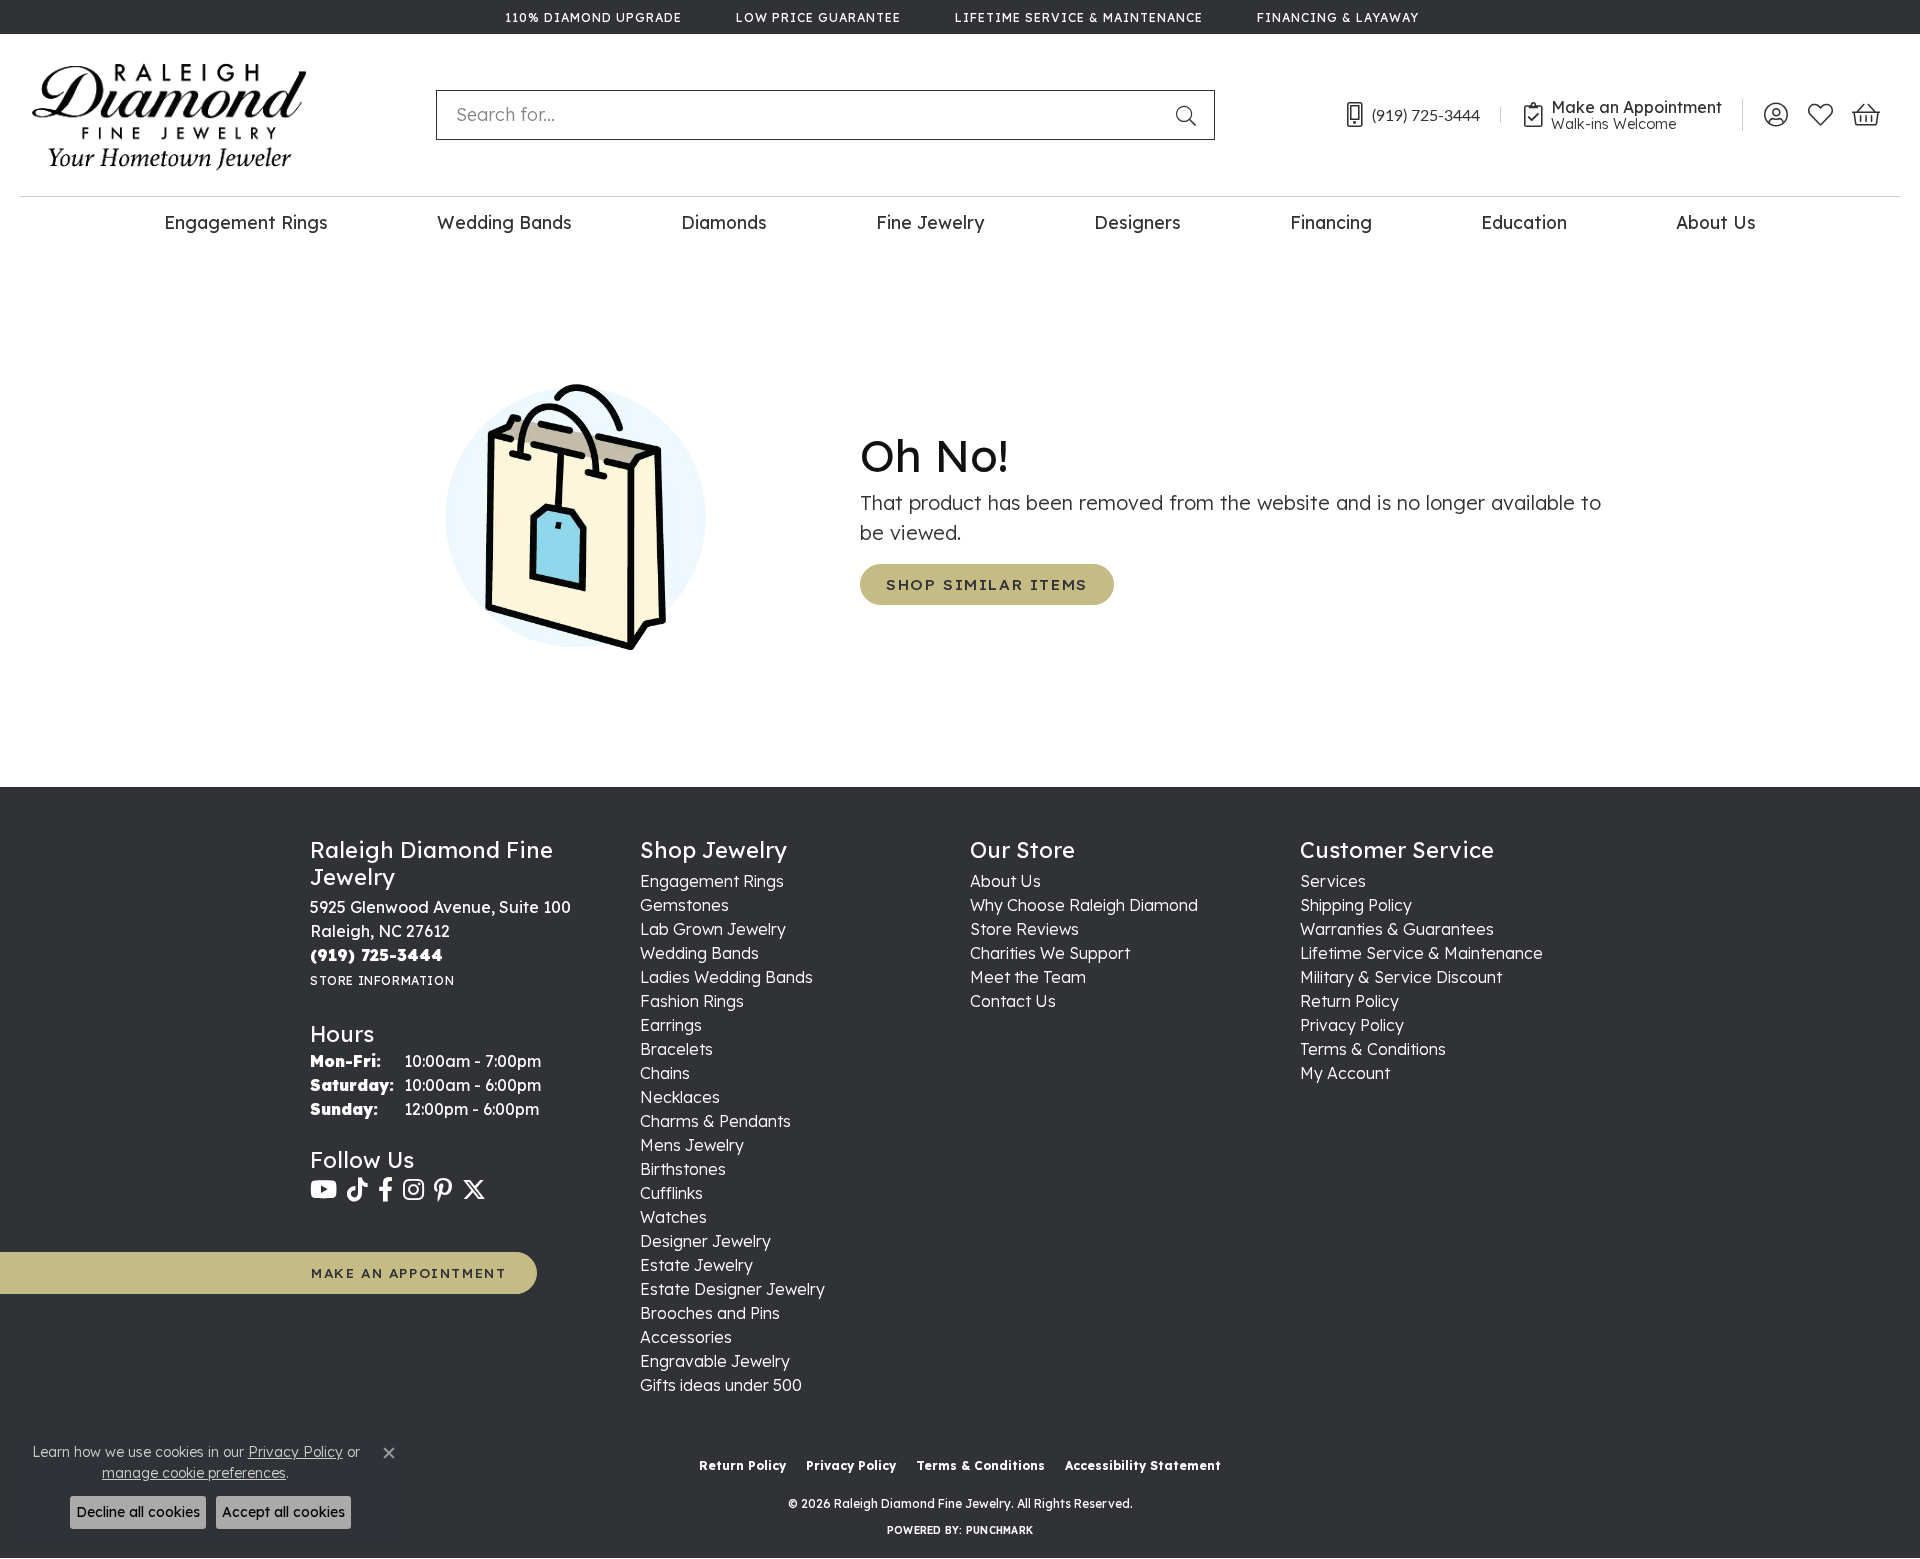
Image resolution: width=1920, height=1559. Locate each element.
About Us (1716, 222)
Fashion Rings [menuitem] (692, 1001)
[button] (1775, 115)
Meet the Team (1028, 977)
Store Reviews (1024, 929)
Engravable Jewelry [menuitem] (715, 1361)
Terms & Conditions (1373, 1049)
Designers (1137, 222)
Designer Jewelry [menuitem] (705, 1241)
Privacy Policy (1352, 1025)
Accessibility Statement (1143, 1465)
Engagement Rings (246, 222)
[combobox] (801, 115)
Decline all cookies (138, 1512)
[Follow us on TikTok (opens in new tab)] (357, 1190)
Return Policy (1349, 1001)
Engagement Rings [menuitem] (712, 881)
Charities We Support (1050, 953)
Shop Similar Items (987, 584)
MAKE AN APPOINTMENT (408, 1272)
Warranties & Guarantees (1397, 929)
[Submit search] (1190, 115)
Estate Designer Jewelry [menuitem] (732, 1289)
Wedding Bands (504, 222)
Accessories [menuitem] (686, 1337)
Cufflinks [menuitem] (671, 1193)
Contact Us (1013, 1001)
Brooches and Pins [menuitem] (710, 1313)
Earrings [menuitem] (671, 1025)
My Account (1345, 1073)
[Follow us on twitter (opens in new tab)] (474, 1190)
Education (1524, 222)
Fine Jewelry (930, 222)
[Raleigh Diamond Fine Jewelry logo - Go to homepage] (169, 115)
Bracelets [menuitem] (676, 1049)
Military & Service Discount (1401, 977)
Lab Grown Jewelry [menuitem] (713, 929)
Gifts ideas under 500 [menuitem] (721, 1385)
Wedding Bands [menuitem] (699, 953)
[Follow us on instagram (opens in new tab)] (413, 1190)
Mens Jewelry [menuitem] (692, 1145)
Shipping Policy (1356, 905)
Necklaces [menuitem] (680, 1097)
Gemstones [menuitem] (684, 905)
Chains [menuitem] (665, 1073)
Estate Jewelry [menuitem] (696, 1265)
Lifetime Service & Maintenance (1421, 953)
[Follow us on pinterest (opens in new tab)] (443, 1190)
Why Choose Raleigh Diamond (1084, 905)
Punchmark (999, 1530)
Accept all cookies (283, 1512)
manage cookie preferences (194, 1473)
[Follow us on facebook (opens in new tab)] (385, 1190)
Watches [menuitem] (673, 1217)
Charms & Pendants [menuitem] (715, 1121)
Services (1333, 881)
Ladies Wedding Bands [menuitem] (726, 977)
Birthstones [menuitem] (683, 1169)
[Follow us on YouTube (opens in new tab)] (323, 1190)
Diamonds (724, 222)
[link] (591, 17)
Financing (1331, 222)
